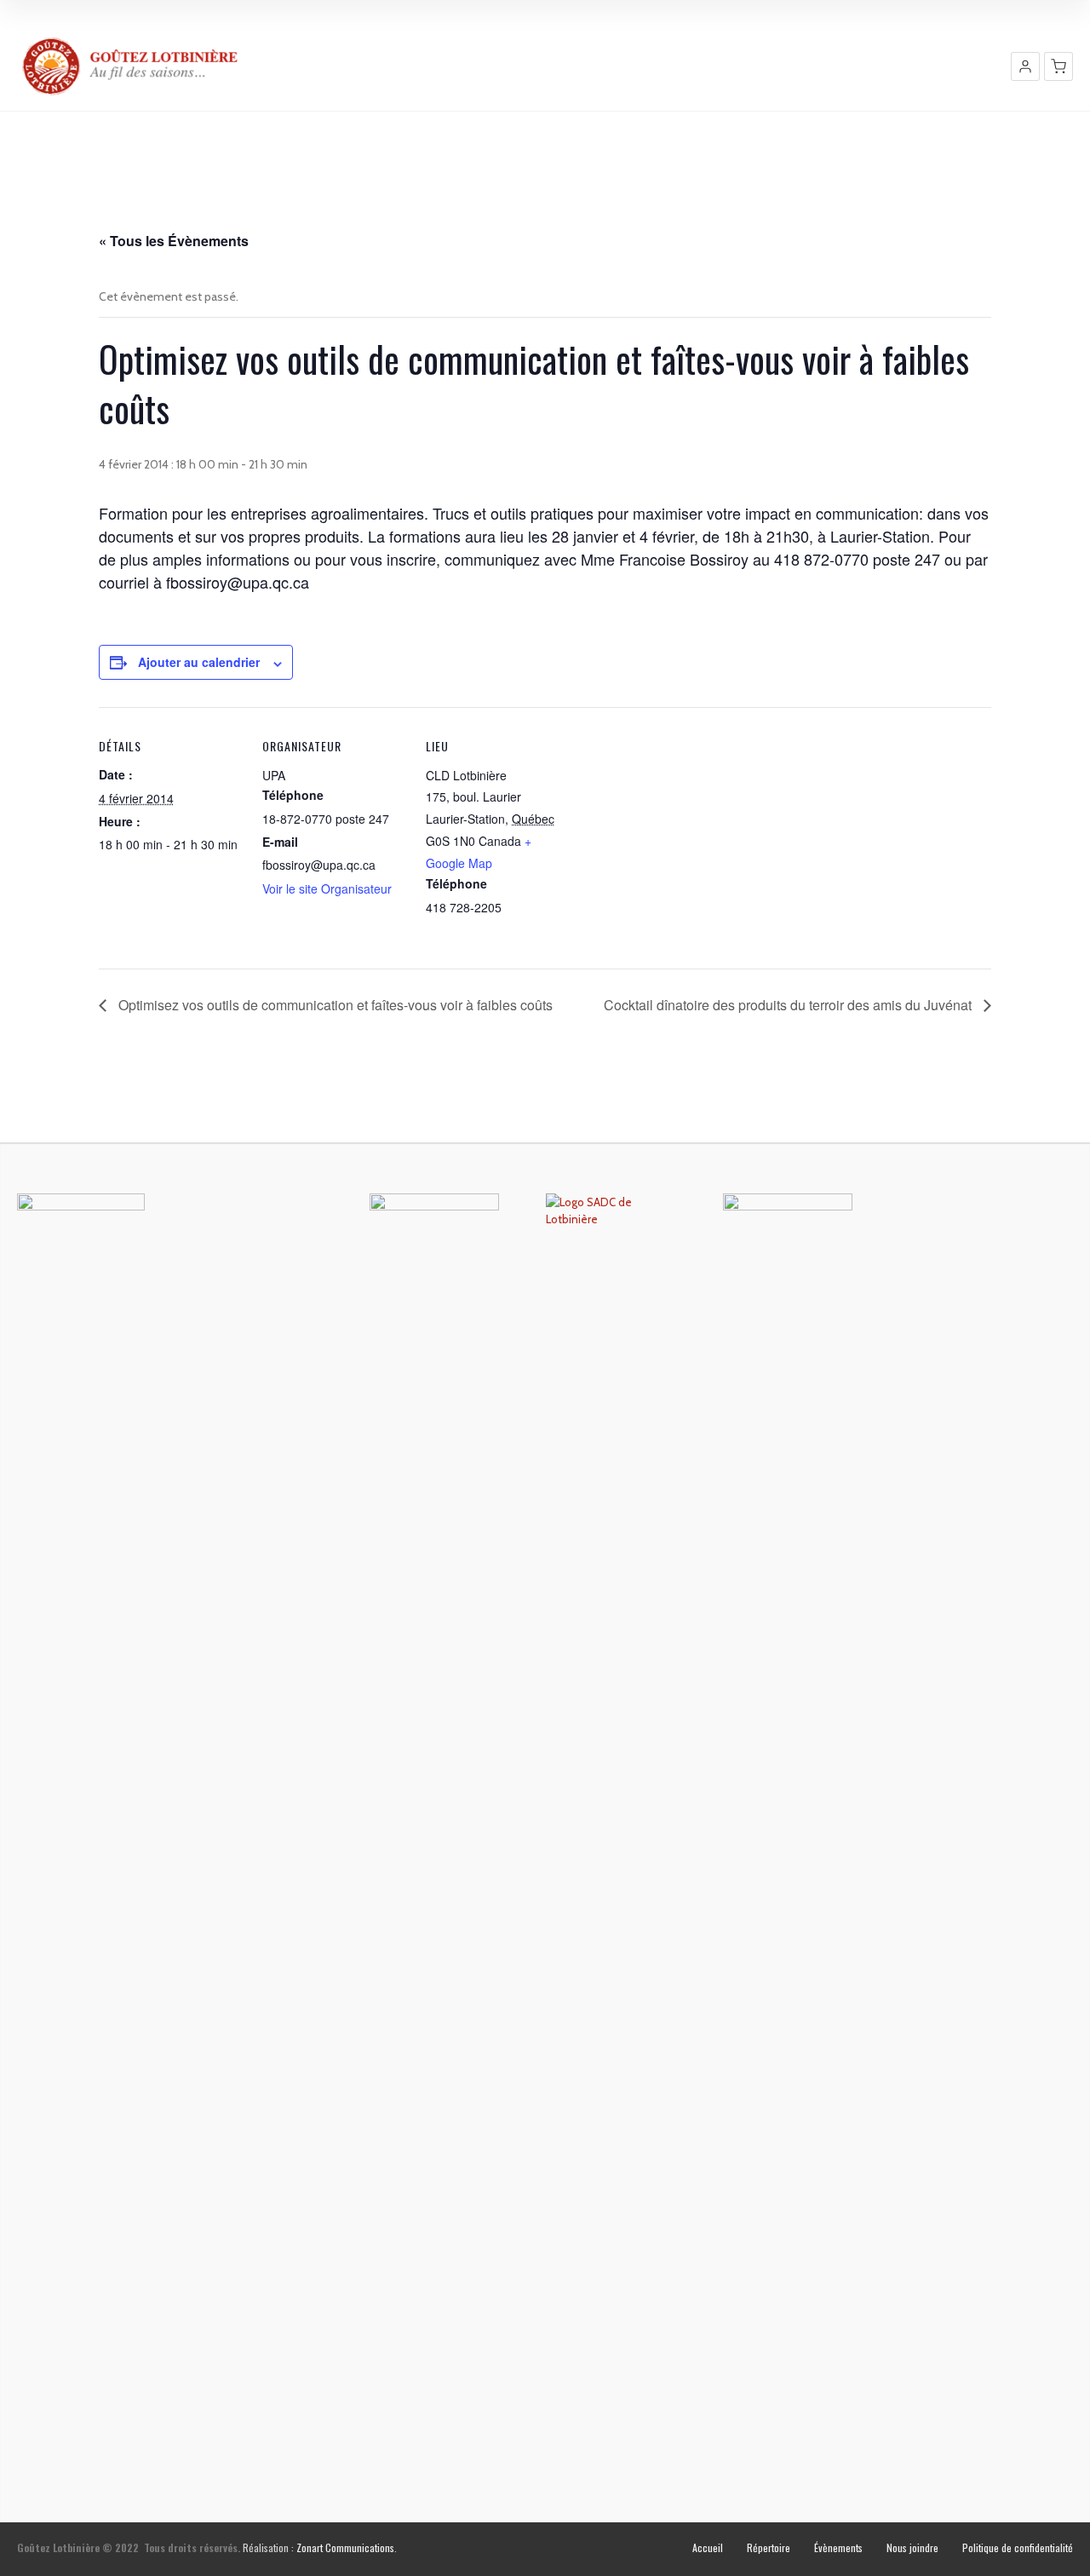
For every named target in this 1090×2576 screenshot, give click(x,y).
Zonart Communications (345, 2547)
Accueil (708, 2547)
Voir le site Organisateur (327, 888)
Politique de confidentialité (1018, 2547)
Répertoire (769, 2547)
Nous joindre (912, 2547)
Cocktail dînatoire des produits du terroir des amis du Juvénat (789, 1005)
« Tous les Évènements (174, 241)
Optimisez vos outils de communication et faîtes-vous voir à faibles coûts (334, 1005)
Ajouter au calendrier (199, 662)
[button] (1025, 66)
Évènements (838, 2547)
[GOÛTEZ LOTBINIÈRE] (132, 66)
